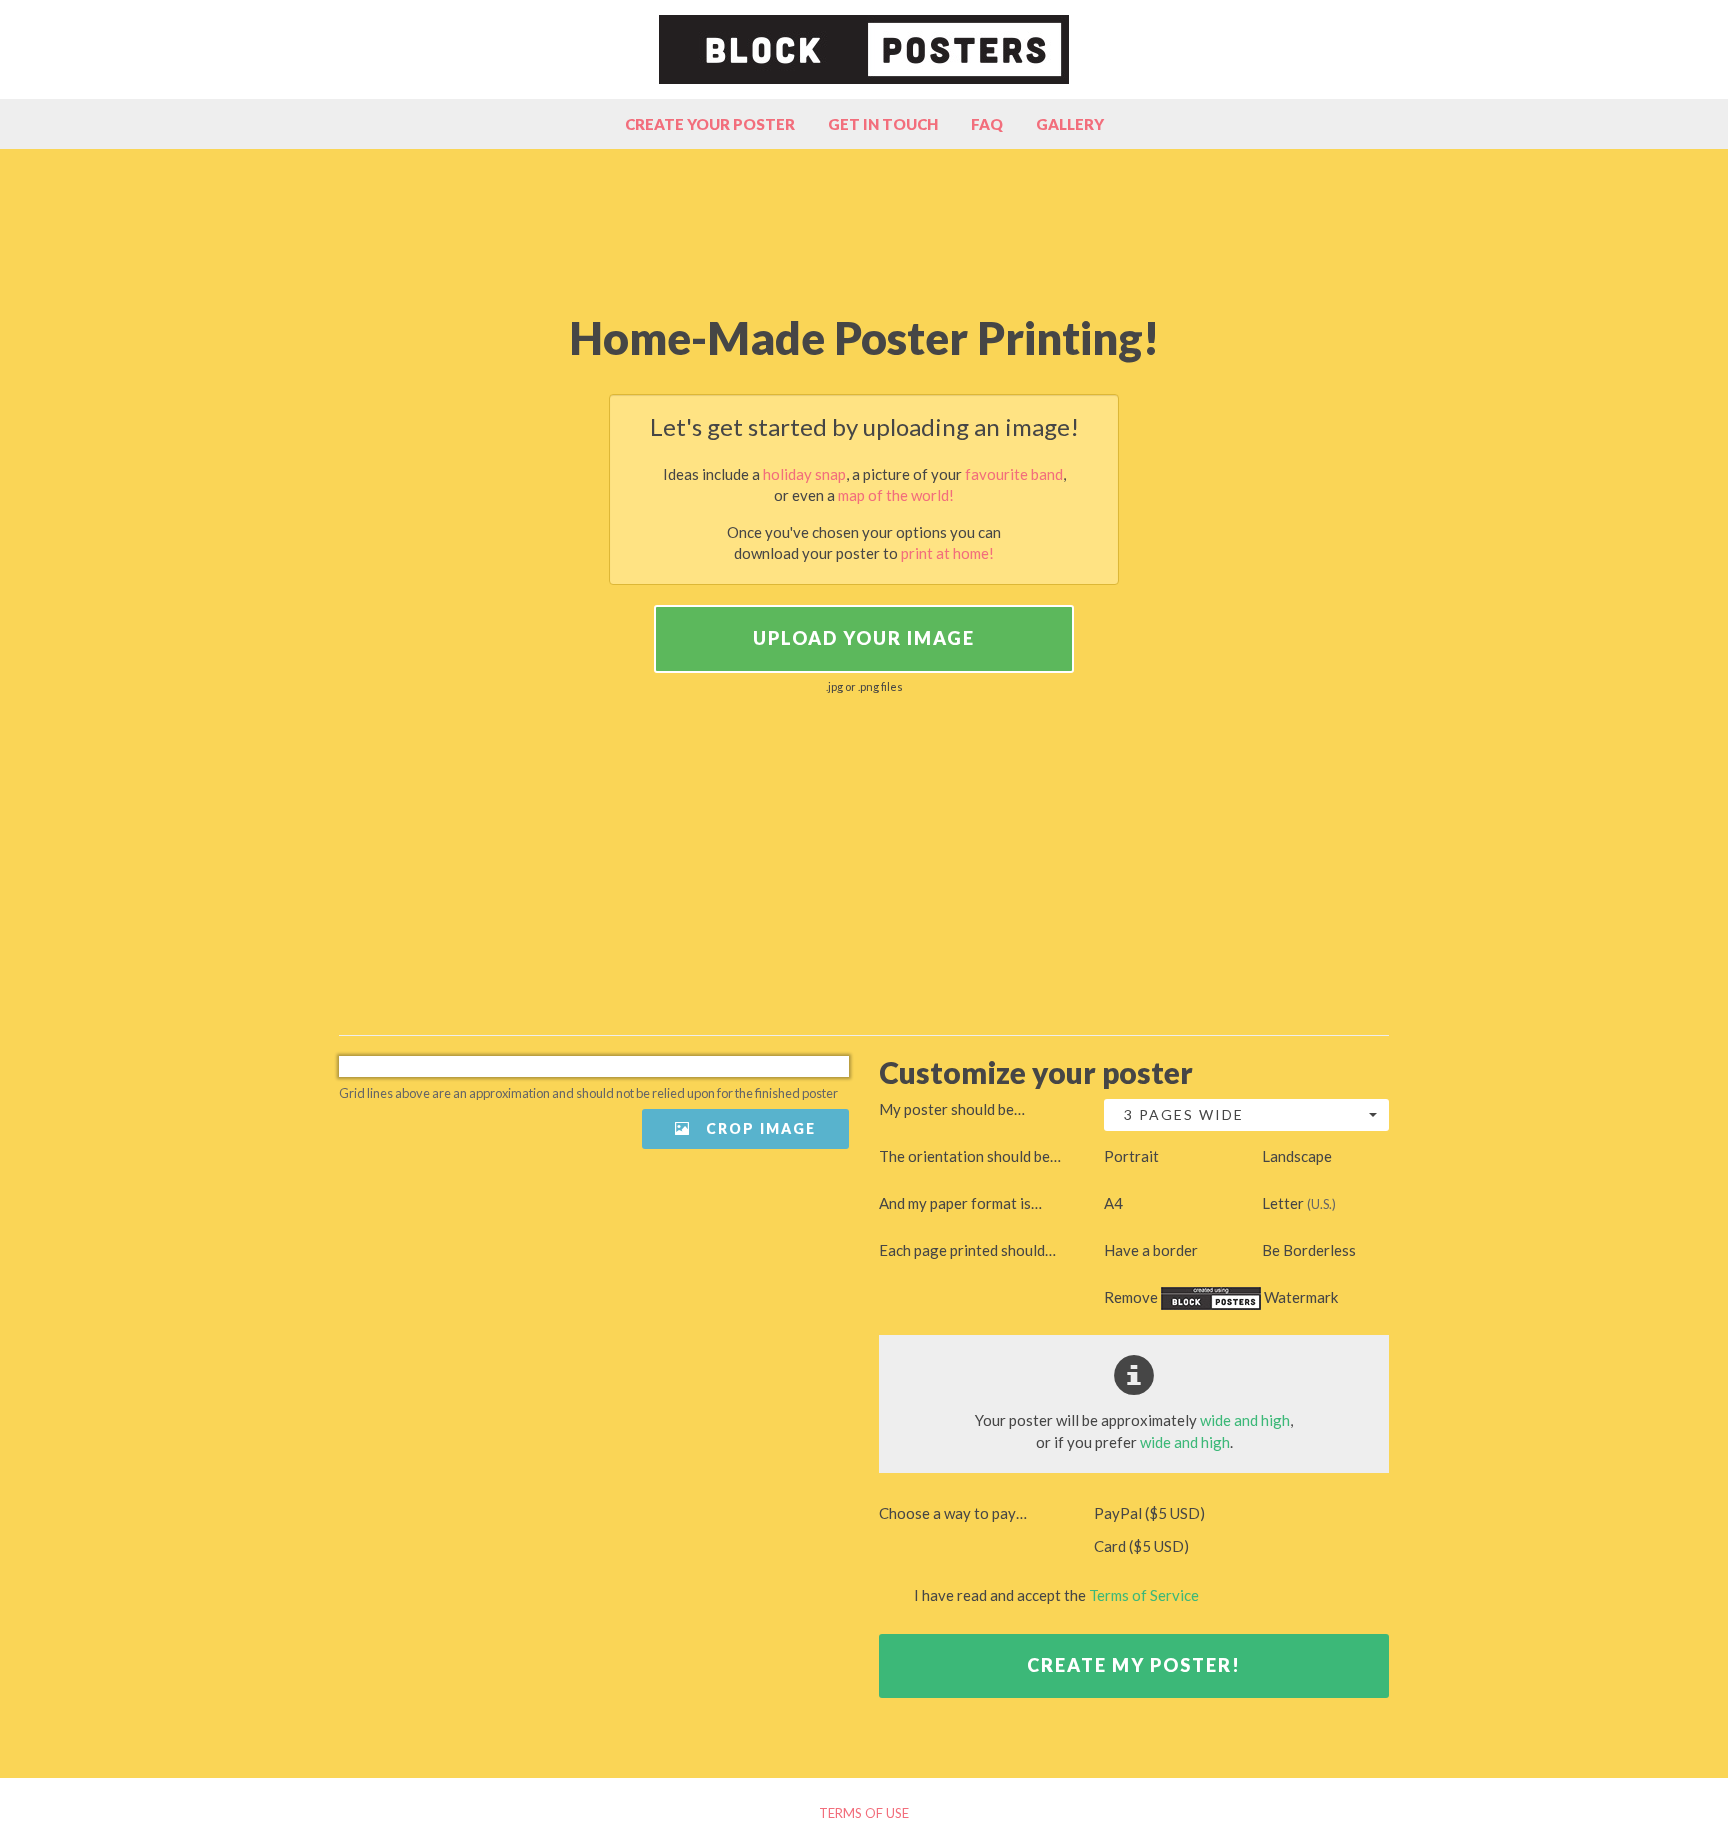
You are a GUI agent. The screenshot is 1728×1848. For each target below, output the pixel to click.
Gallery (1070, 124)
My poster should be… (952, 1109)
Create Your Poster (710, 124)
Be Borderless (1309, 1250)
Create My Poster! (1134, 1665)
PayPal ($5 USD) (1148, 1513)
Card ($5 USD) (1140, 1546)
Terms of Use (864, 1813)
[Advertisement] (864, 229)
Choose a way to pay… (953, 1513)
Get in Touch (883, 124)
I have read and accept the (1055, 1595)
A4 (1113, 1203)
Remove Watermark (1221, 1297)
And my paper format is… (960, 1203)
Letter (1299, 1203)
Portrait (1131, 1156)
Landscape (1297, 1156)
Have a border (1151, 1250)
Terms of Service (1144, 1595)
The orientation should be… (970, 1156)
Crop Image (758, 1128)
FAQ (987, 124)
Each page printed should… (967, 1250)
